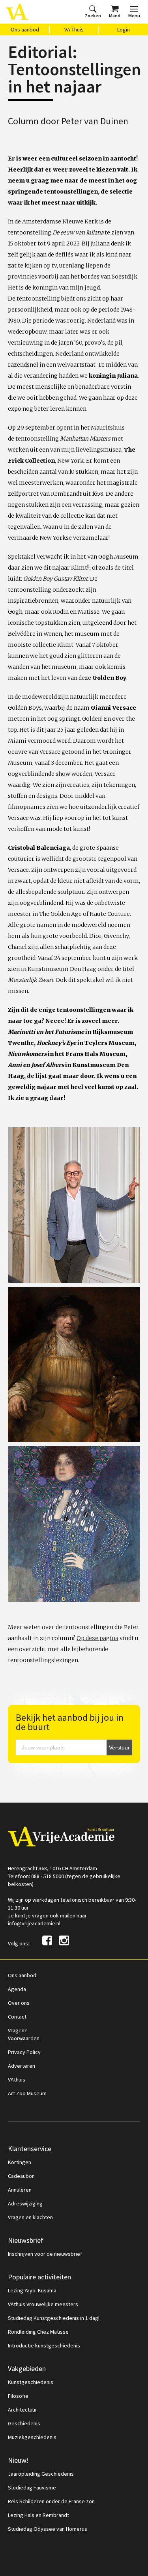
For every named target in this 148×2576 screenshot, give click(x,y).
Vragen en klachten (30, 2217)
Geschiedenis (24, 2423)
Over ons (19, 2003)
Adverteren (22, 2066)
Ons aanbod (25, 30)
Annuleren (20, 2190)
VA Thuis (74, 30)
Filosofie (18, 2396)
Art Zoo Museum (27, 2093)
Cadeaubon (21, 2176)
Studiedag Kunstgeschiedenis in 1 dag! (54, 2318)
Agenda (17, 1989)
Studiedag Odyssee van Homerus (48, 2529)
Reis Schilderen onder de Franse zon (51, 2501)
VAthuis (17, 2080)
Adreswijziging (25, 2203)
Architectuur (22, 2410)
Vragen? (17, 2030)
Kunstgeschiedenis (31, 2382)
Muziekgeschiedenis (32, 2437)
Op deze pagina (97, 1638)
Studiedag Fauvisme (32, 2487)
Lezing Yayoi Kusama (32, 2290)
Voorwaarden (24, 2038)
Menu (134, 16)
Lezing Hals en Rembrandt (38, 2515)
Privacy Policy (24, 2052)
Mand (115, 16)
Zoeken (93, 16)
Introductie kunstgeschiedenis (44, 2345)
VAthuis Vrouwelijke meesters (43, 2304)
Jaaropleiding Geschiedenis (41, 2474)
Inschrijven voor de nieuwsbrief (45, 2254)
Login (124, 30)
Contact (17, 2017)
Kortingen (20, 2162)
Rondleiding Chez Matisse (38, 2332)
